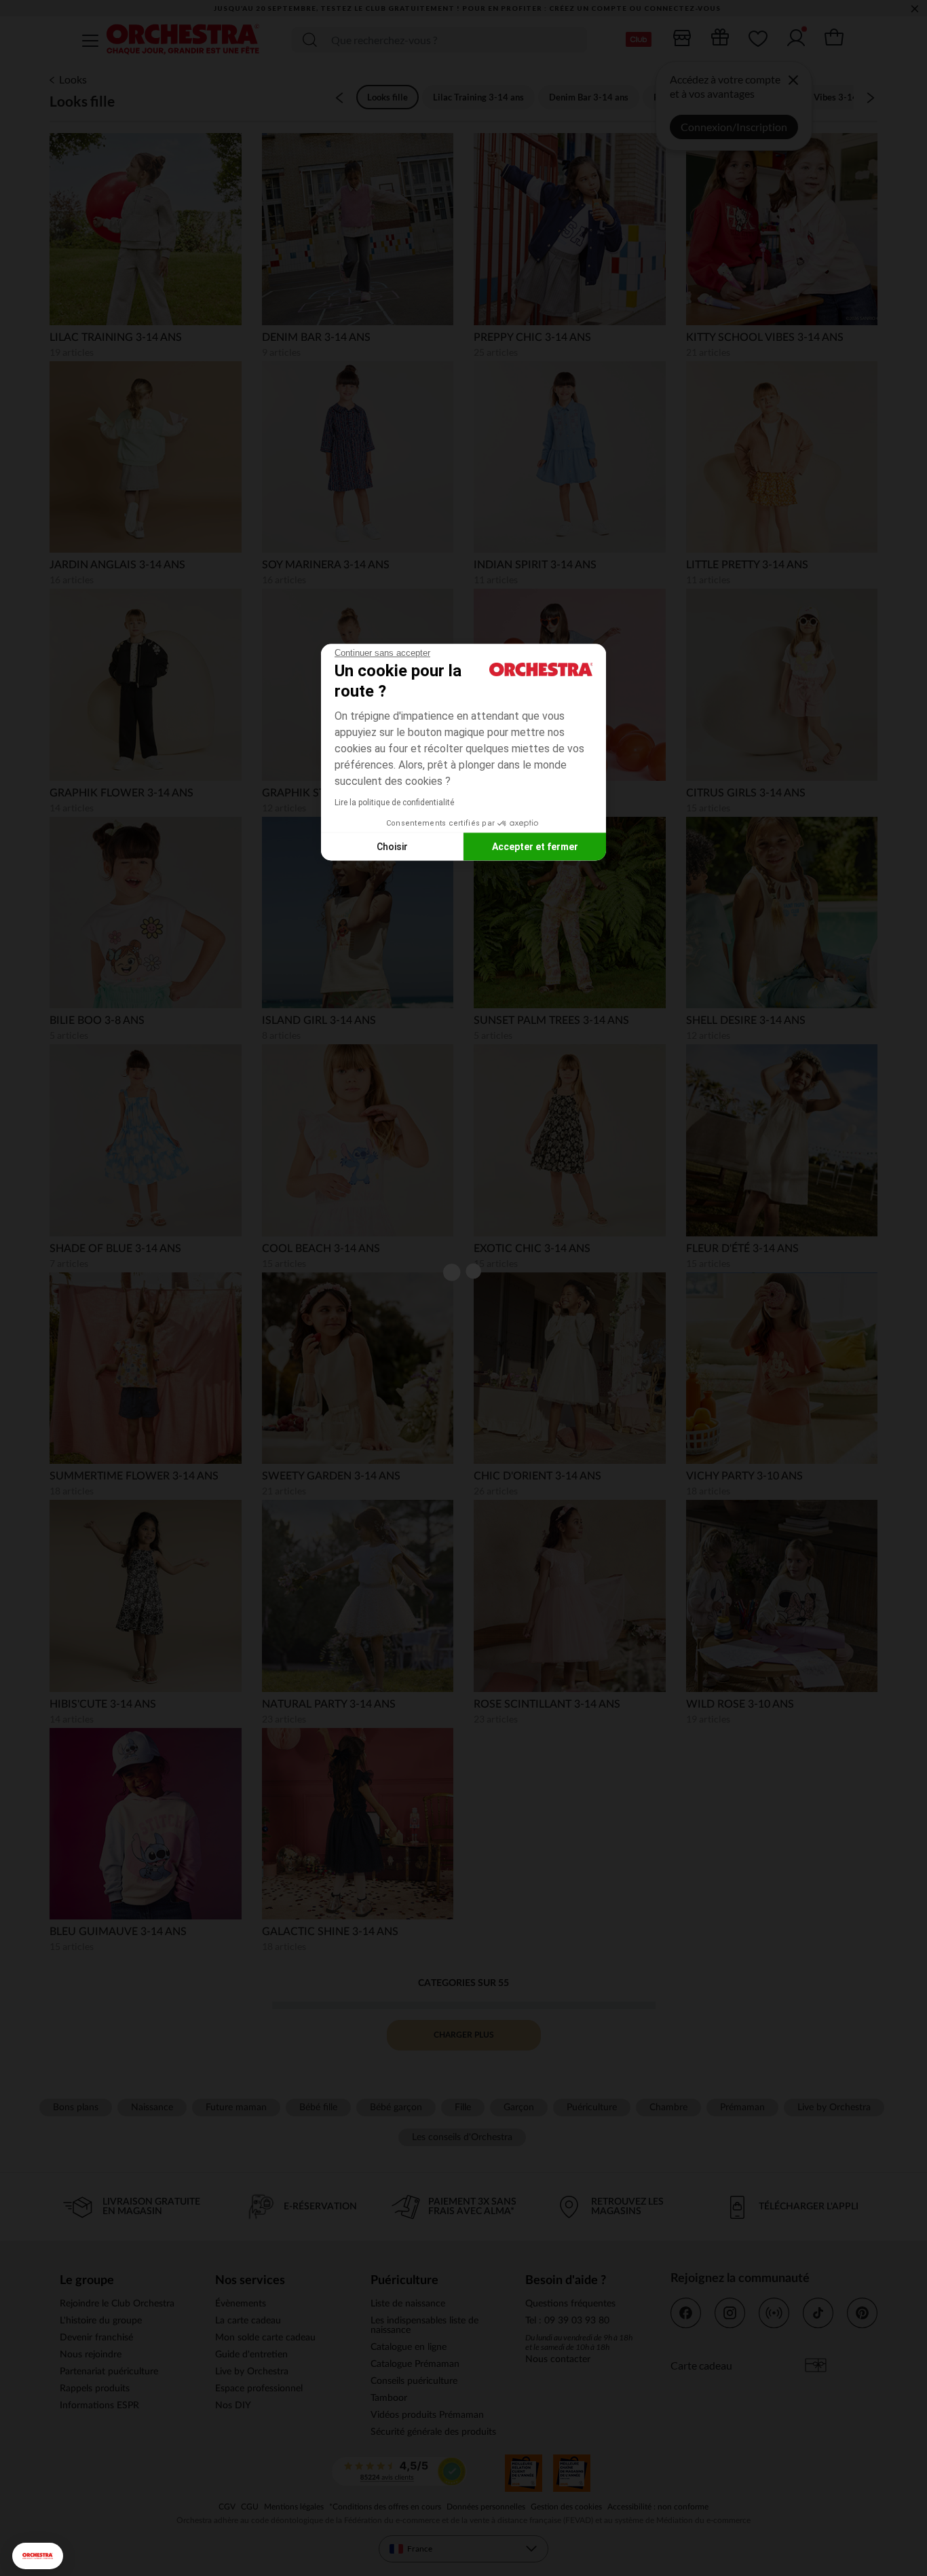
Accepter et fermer (535, 846)
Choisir (392, 846)
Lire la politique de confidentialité (394, 803)
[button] (38, 2556)
